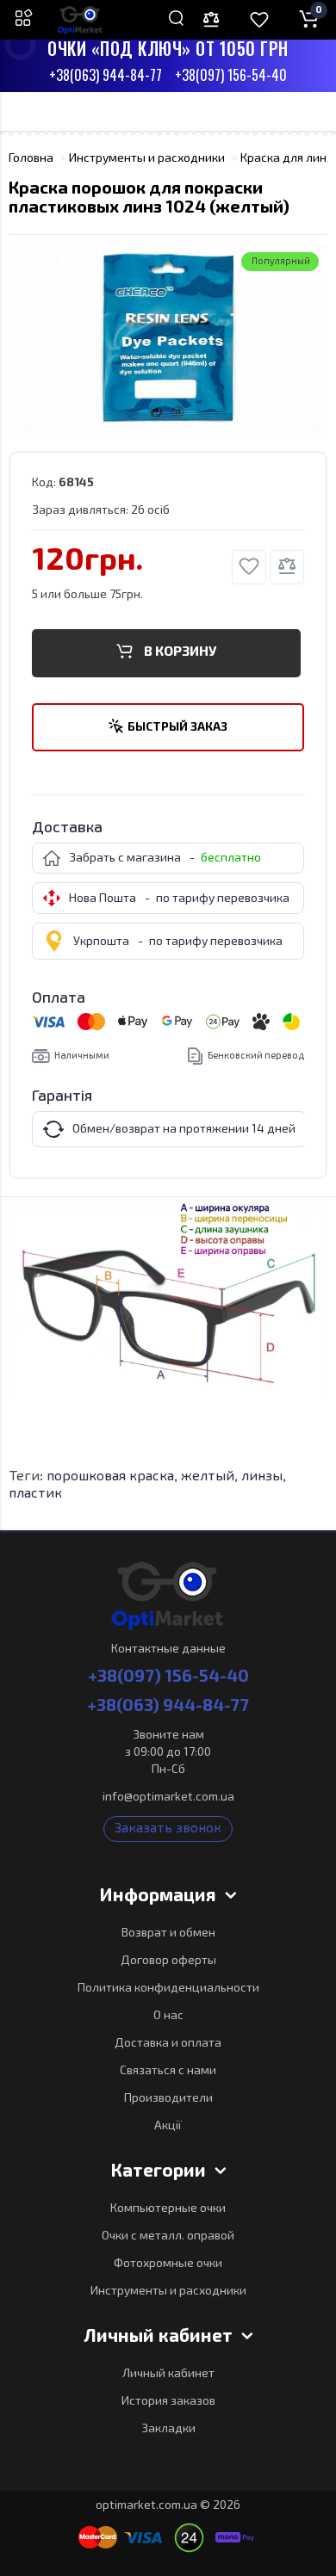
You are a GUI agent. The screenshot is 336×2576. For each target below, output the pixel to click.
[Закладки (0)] (259, 20)
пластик (35, 1494)
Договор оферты (168, 1961)
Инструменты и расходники (168, 2291)
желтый (208, 1477)
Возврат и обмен (168, 1933)
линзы (262, 1477)
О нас (168, 2016)
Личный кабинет (168, 2374)
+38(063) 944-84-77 (106, 76)
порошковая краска (110, 1477)
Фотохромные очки (168, 2264)
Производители (168, 2098)
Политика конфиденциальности (168, 1988)
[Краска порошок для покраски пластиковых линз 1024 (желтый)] (168, 338)
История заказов (168, 2401)
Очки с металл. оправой (168, 2236)
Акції (168, 2126)
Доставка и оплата (168, 2043)
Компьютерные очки (168, 2208)
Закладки (168, 2429)
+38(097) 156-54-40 (231, 76)
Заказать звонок (168, 1829)
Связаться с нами (168, 2071)
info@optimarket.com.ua (168, 1797)
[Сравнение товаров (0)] (211, 20)
